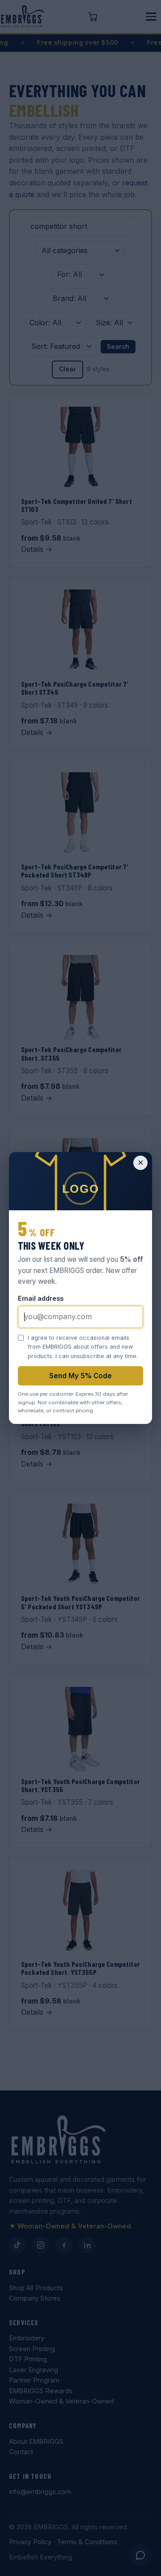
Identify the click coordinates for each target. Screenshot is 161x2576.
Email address (41, 1298)
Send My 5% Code (80, 1376)
